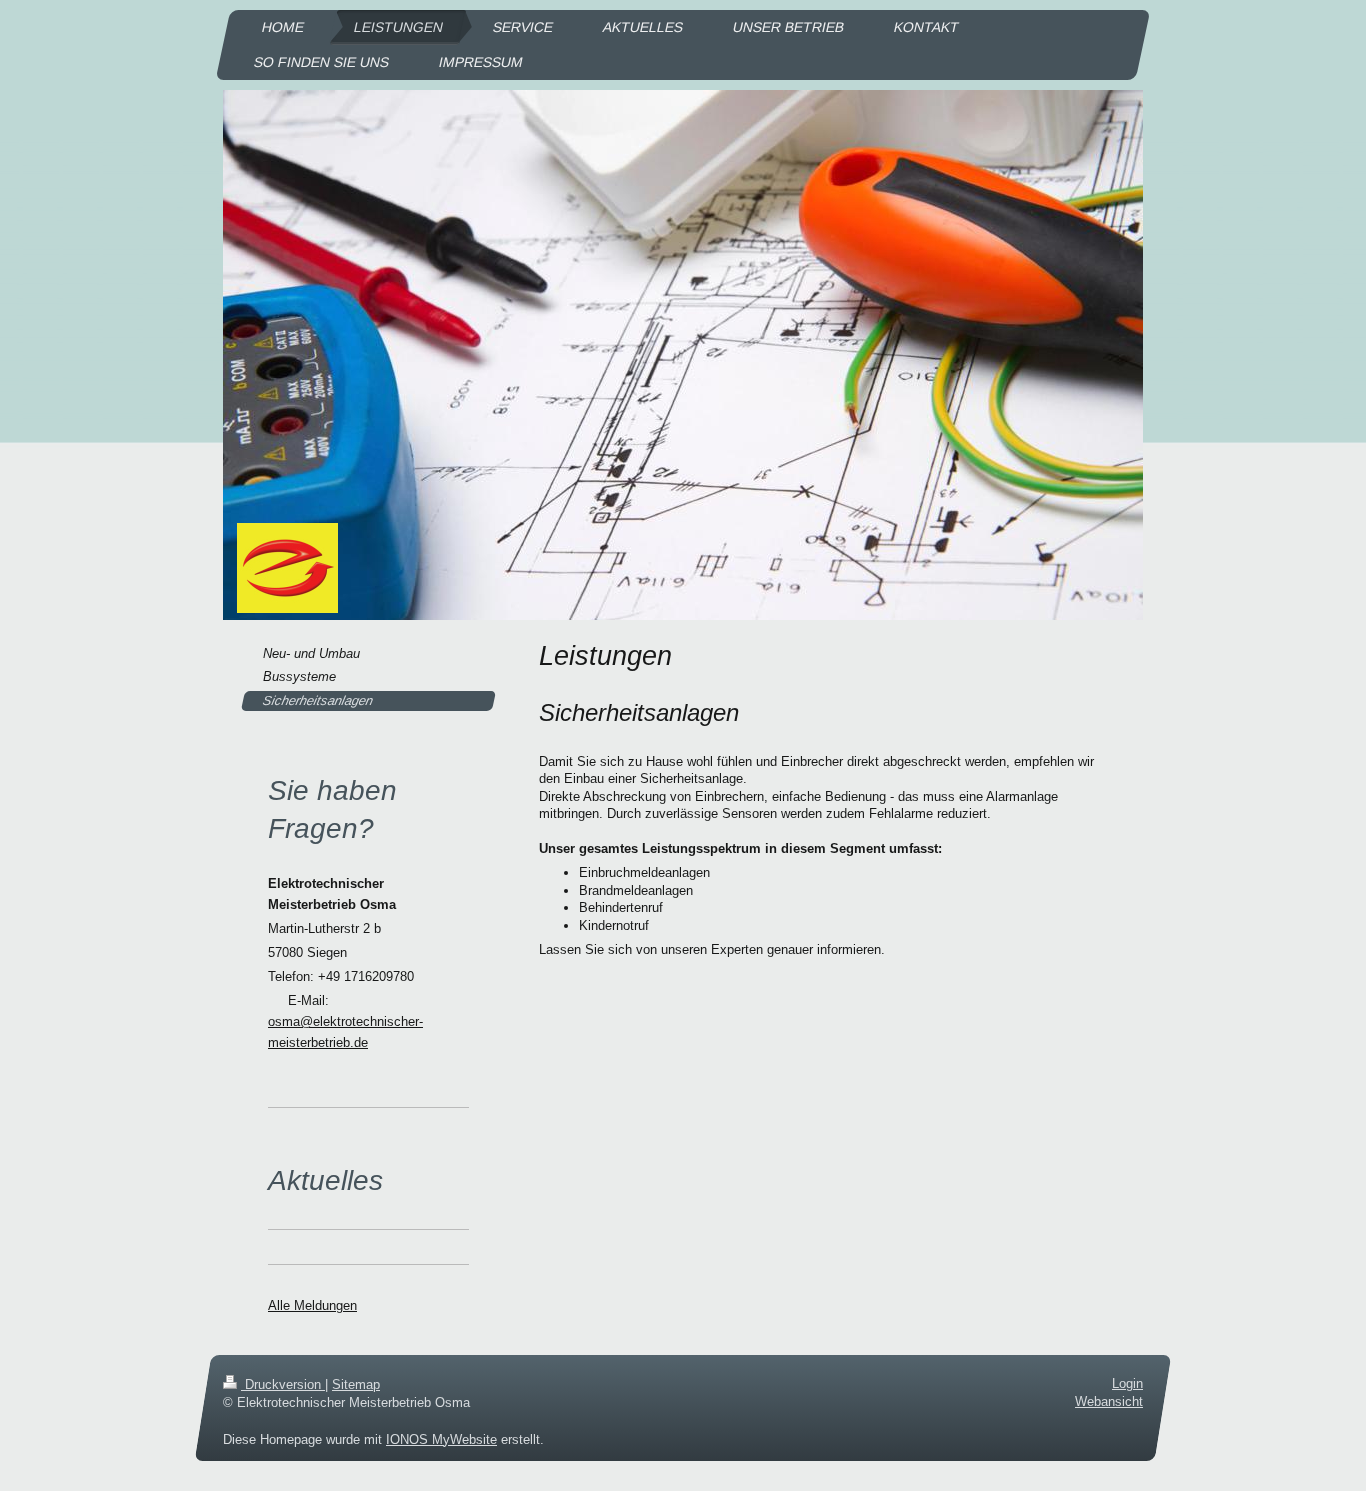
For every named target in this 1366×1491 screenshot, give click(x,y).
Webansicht (1109, 1401)
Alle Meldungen (312, 1305)
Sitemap (356, 1384)
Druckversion (283, 1384)
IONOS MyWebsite (441, 1438)
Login (1127, 1383)
